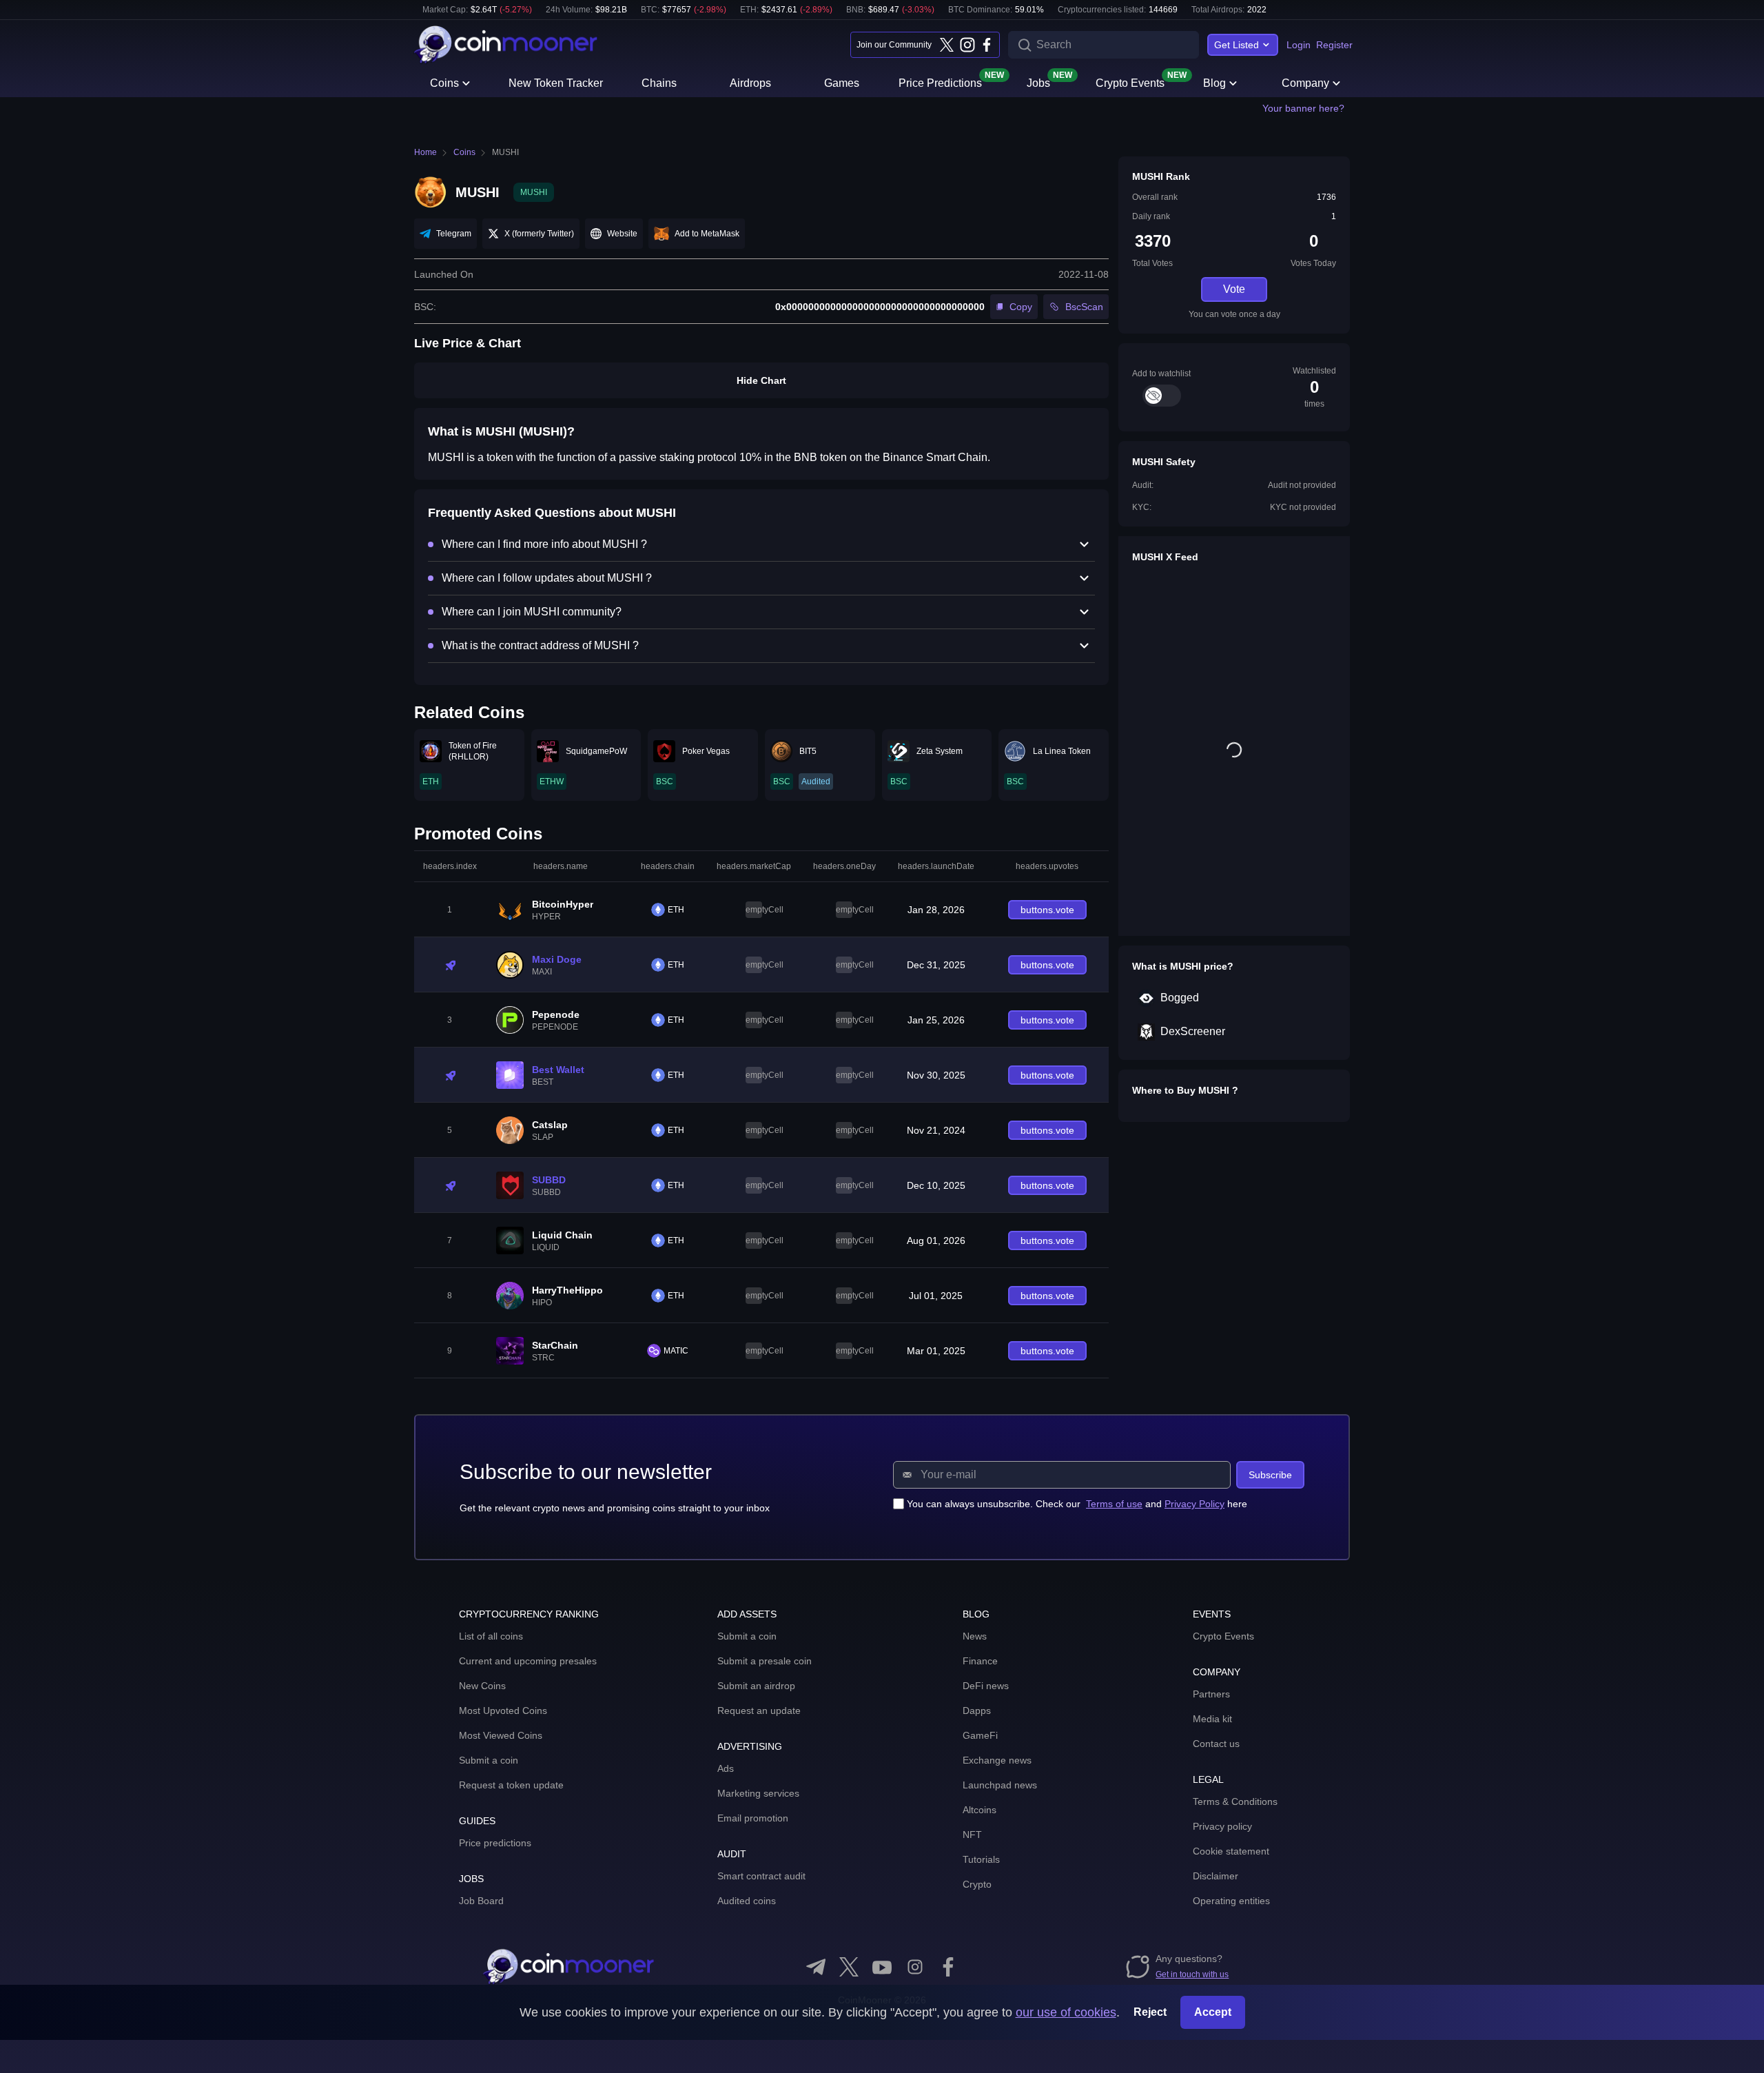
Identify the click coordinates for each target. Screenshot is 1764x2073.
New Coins (482, 1686)
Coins (444, 83)
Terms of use (1114, 1504)
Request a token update (511, 1785)
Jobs (1038, 82)
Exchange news (997, 1760)
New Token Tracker (556, 83)
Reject (1150, 2012)
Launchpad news (1000, 1785)
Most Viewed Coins (501, 1735)
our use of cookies (1066, 2012)
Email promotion (753, 1818)
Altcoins (980, 1810)
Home (425, 152)
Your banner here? (1303, 108)
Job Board (481, 1901)
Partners (1211, 1694)
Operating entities (1231, 1901)
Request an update (759, 1711)
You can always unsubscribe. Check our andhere (1077, 1504)
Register (1334, 45)
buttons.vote (1047, 910)
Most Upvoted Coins (503, 1711)
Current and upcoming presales (528, 1661)
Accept (1213, 2012)
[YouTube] (882, 1967)
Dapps (977, 1711)
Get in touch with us (1192, 1974)
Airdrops (750, 83)
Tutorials (981, 1859)
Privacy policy (1222, 1826)
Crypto (977, 1884)
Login (1299, 45)
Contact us (1216, 1744)
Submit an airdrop (756, 1686)
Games (842, 83)
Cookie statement (1231, 1851)
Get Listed (1237, 45)
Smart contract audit (761, 1876)
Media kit (1212, 1719)
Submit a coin (489, 1760)
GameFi (980, 1735)
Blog (1214, 83)
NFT (972, 1835)
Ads (726, 1768)
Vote (1234, 289)
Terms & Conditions (1235, 1801)
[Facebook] (987, 45)
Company (1305, 83)
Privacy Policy (1194, 1504)
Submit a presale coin (765, 1661)
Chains (659, 83)
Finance (980, 1661)
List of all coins (491, 1636)
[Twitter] (947, 45)
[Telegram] (816, 1967)
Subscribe (1270, 1475)
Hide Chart (761, 380)
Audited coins (747, 1901)
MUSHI (505, 152)
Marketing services (758, 1793)
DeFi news (986, 1686)
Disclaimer (1216, 1876)
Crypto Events (1130, 82)
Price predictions (495, 1843)
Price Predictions (940, 82)
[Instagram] (967, 45)
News (975, 1636)
